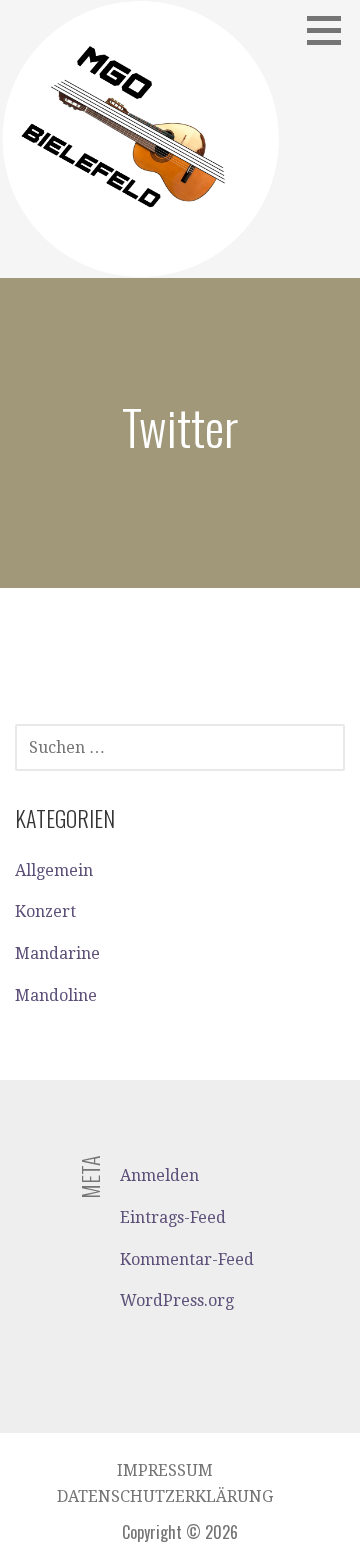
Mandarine (57, 953)
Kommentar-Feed (187, 1259)
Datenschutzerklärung (165, 1496)
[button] (331, 30)
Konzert (45, 911)
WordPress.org (177, 1300)
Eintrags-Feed (173, 1217)
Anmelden (159, 1175)
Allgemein (54, 870)
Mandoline (56, 995)
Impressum (165, 1470)
